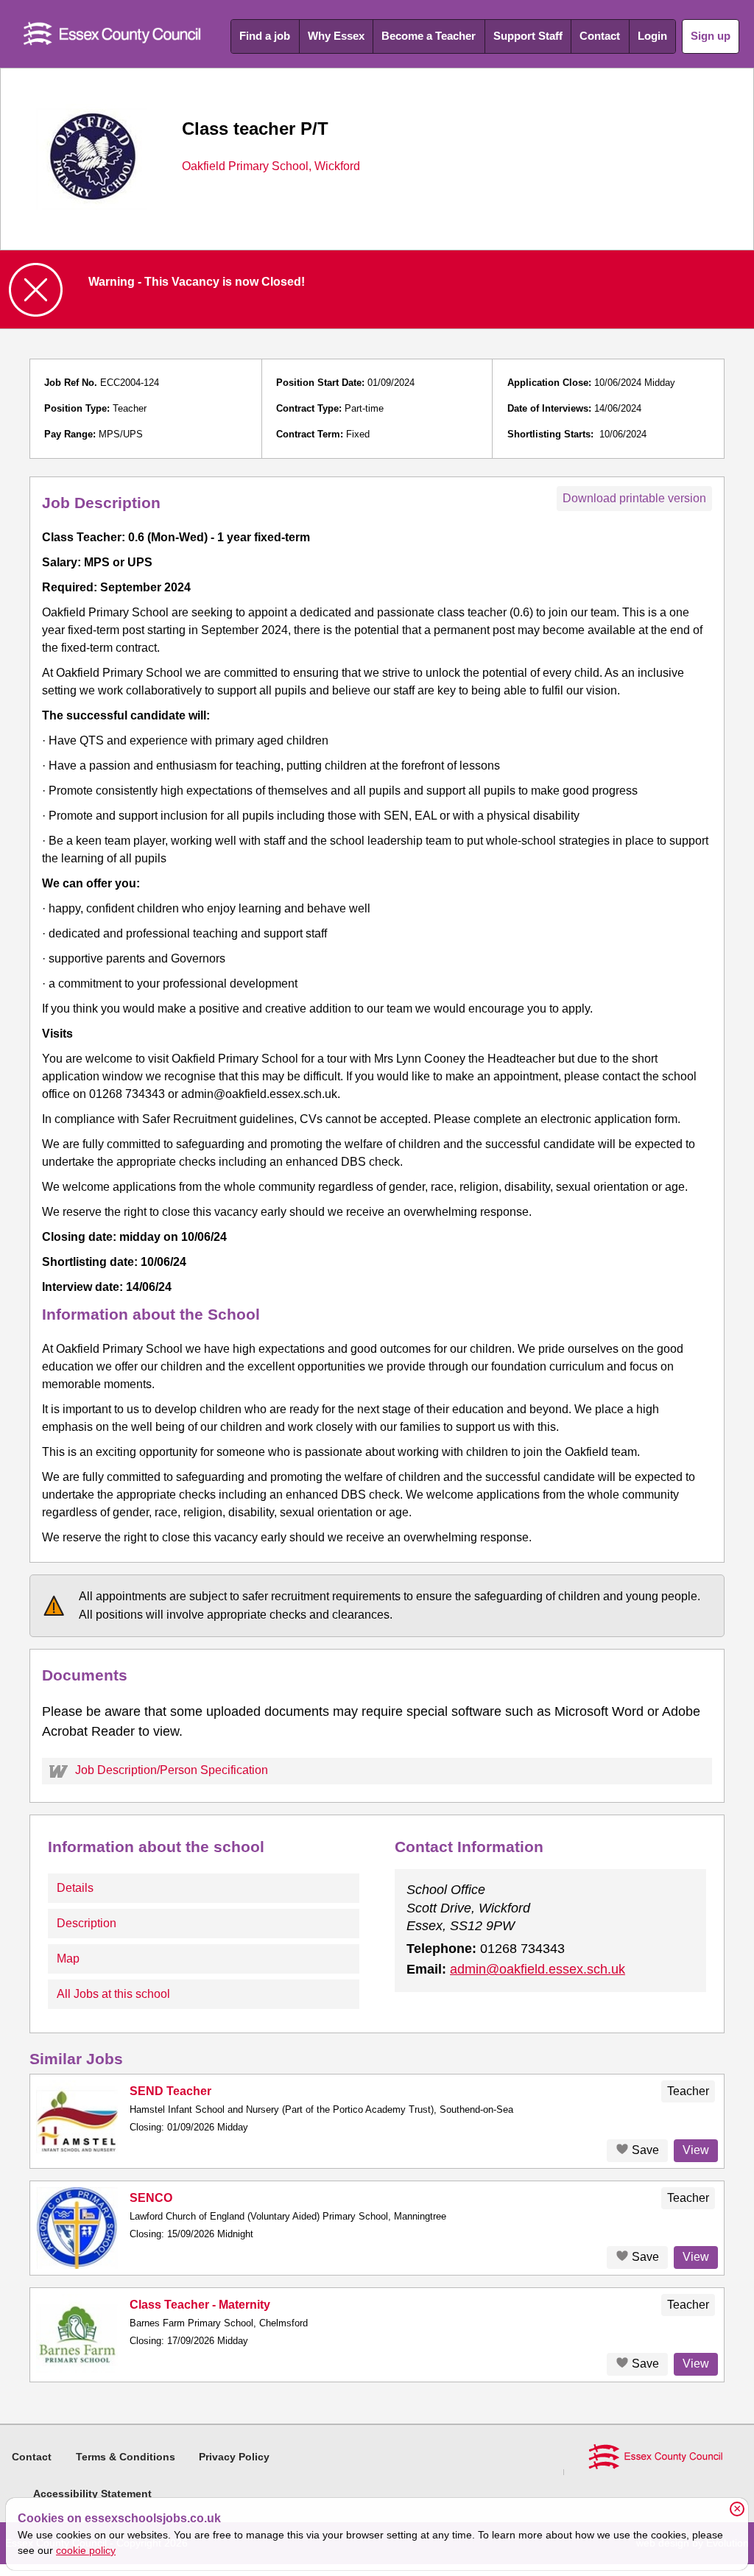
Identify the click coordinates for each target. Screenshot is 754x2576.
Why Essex (336, 36)
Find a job (265, 36)
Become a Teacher (429, 36)
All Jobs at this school (113, 1994)
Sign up (711, 36)
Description (87, 1923)
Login (652, 36)
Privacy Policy (234, 2457)
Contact (600, 36)
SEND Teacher (170, 2091)
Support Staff (528, 36)
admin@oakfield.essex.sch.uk (538, 1969)
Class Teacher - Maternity (200, 2305)
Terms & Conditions (126, 2457)
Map (68, 1959)
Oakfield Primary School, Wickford (271, 166)
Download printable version (634, 498)
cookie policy (86, 2550)
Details (75, 1888)
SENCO (151, 2198)
